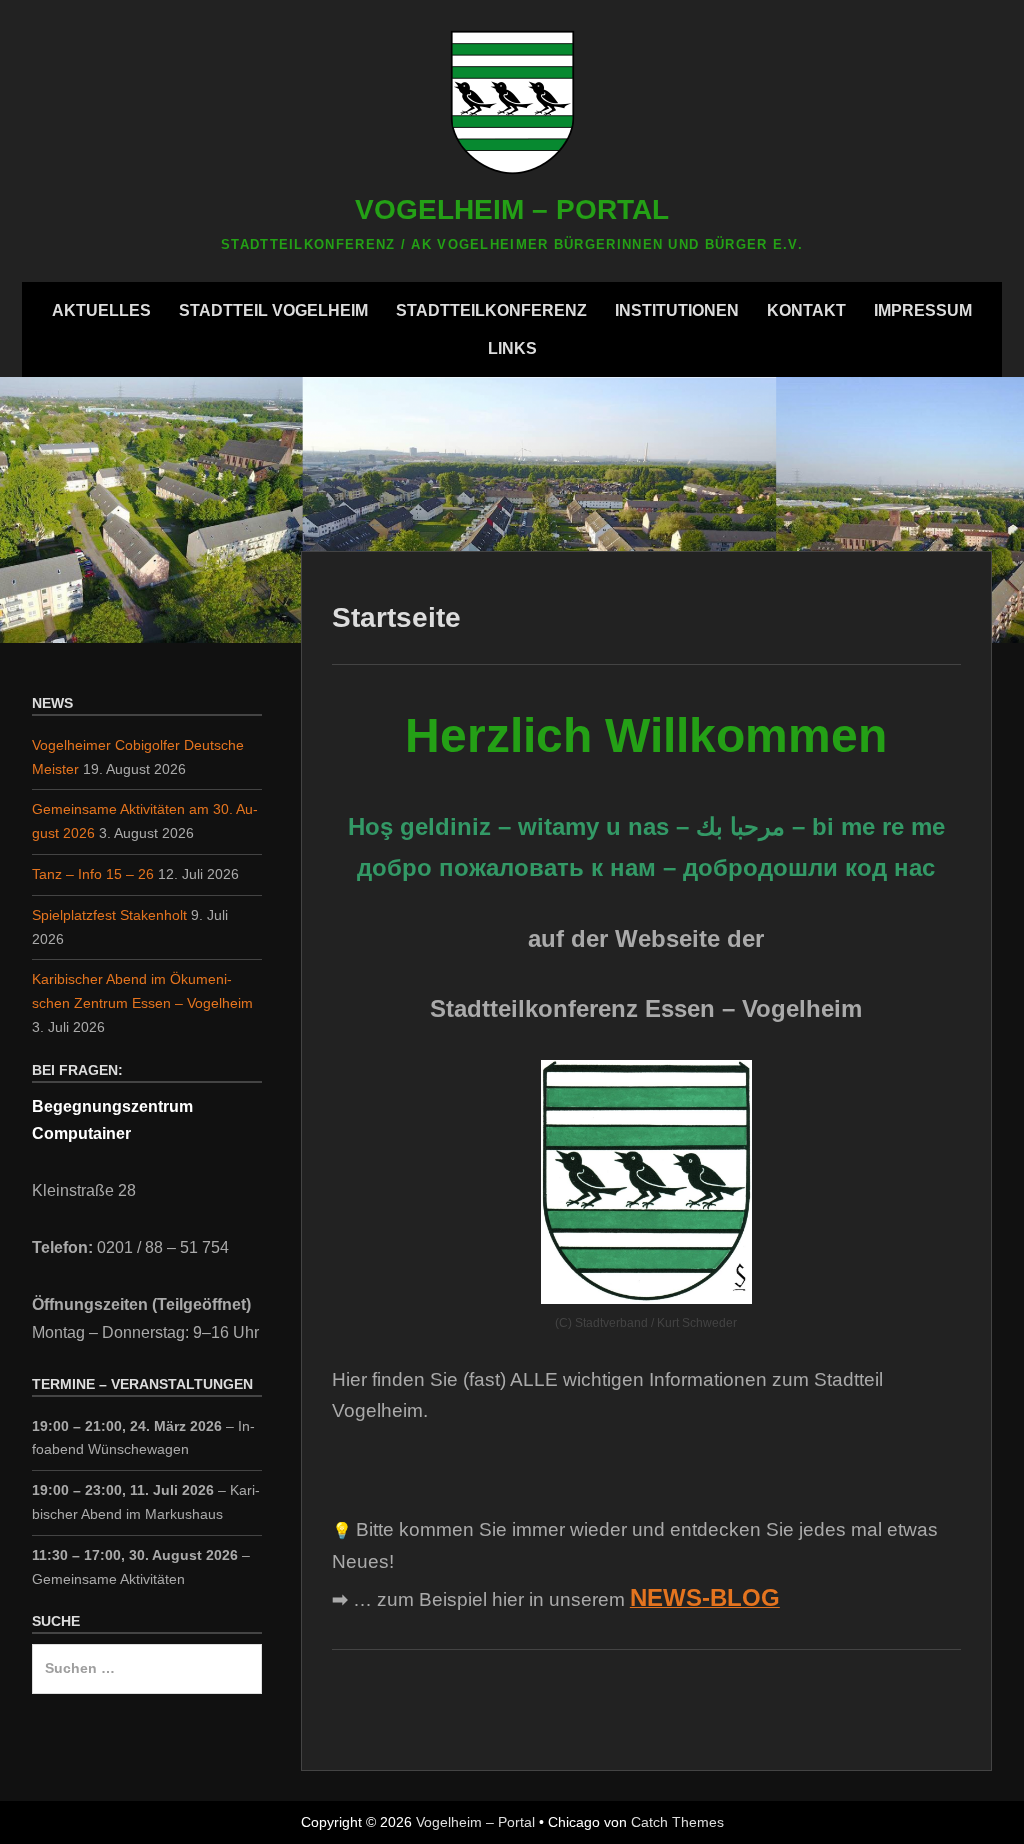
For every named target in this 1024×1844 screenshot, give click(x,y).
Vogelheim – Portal (512, 209)
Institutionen (677, 310)
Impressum (923, 310)
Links (512, 348)
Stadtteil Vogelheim (273, 310)
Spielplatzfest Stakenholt (109, 915)
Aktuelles (101, 310)
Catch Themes (677, 1822)
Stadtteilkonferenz (491, 310)
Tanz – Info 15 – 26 (93, 874)
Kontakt (806, 310)
